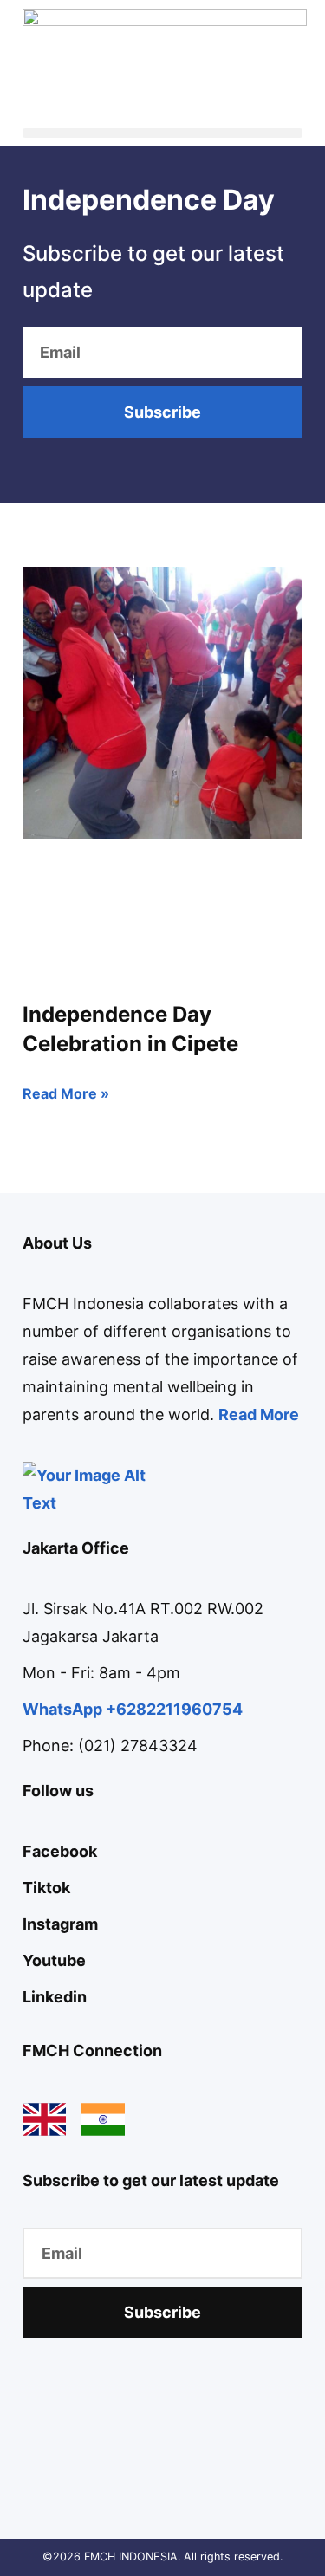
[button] (162, 133)
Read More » (66, 1093)
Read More (259, 1415)
